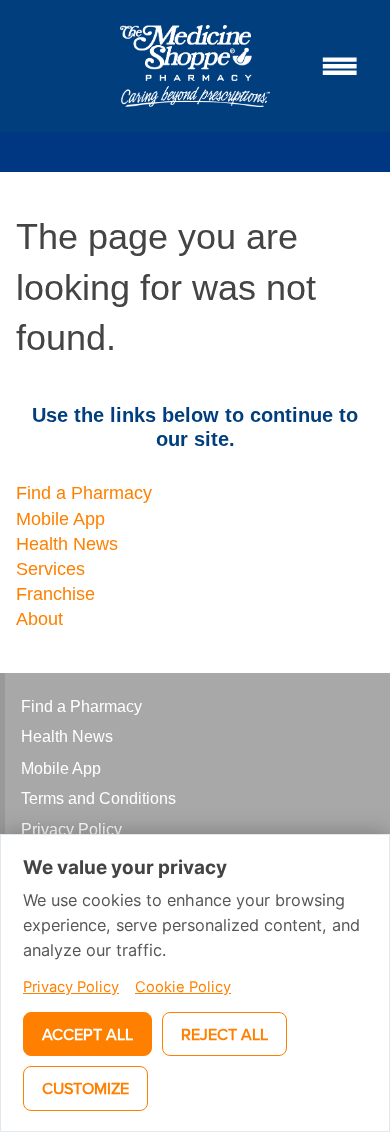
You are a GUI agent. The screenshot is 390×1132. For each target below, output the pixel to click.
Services (50, 569)
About (39, 619)
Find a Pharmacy (84, 493)
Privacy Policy (71, 829)
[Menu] (339, 66)
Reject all (224, 1034)
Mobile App (60, 519)
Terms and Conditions (98, 798)
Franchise (55, 594)
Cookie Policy (183, 987)
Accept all (87, 1034)
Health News (67, 544)
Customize (85, 1088)
